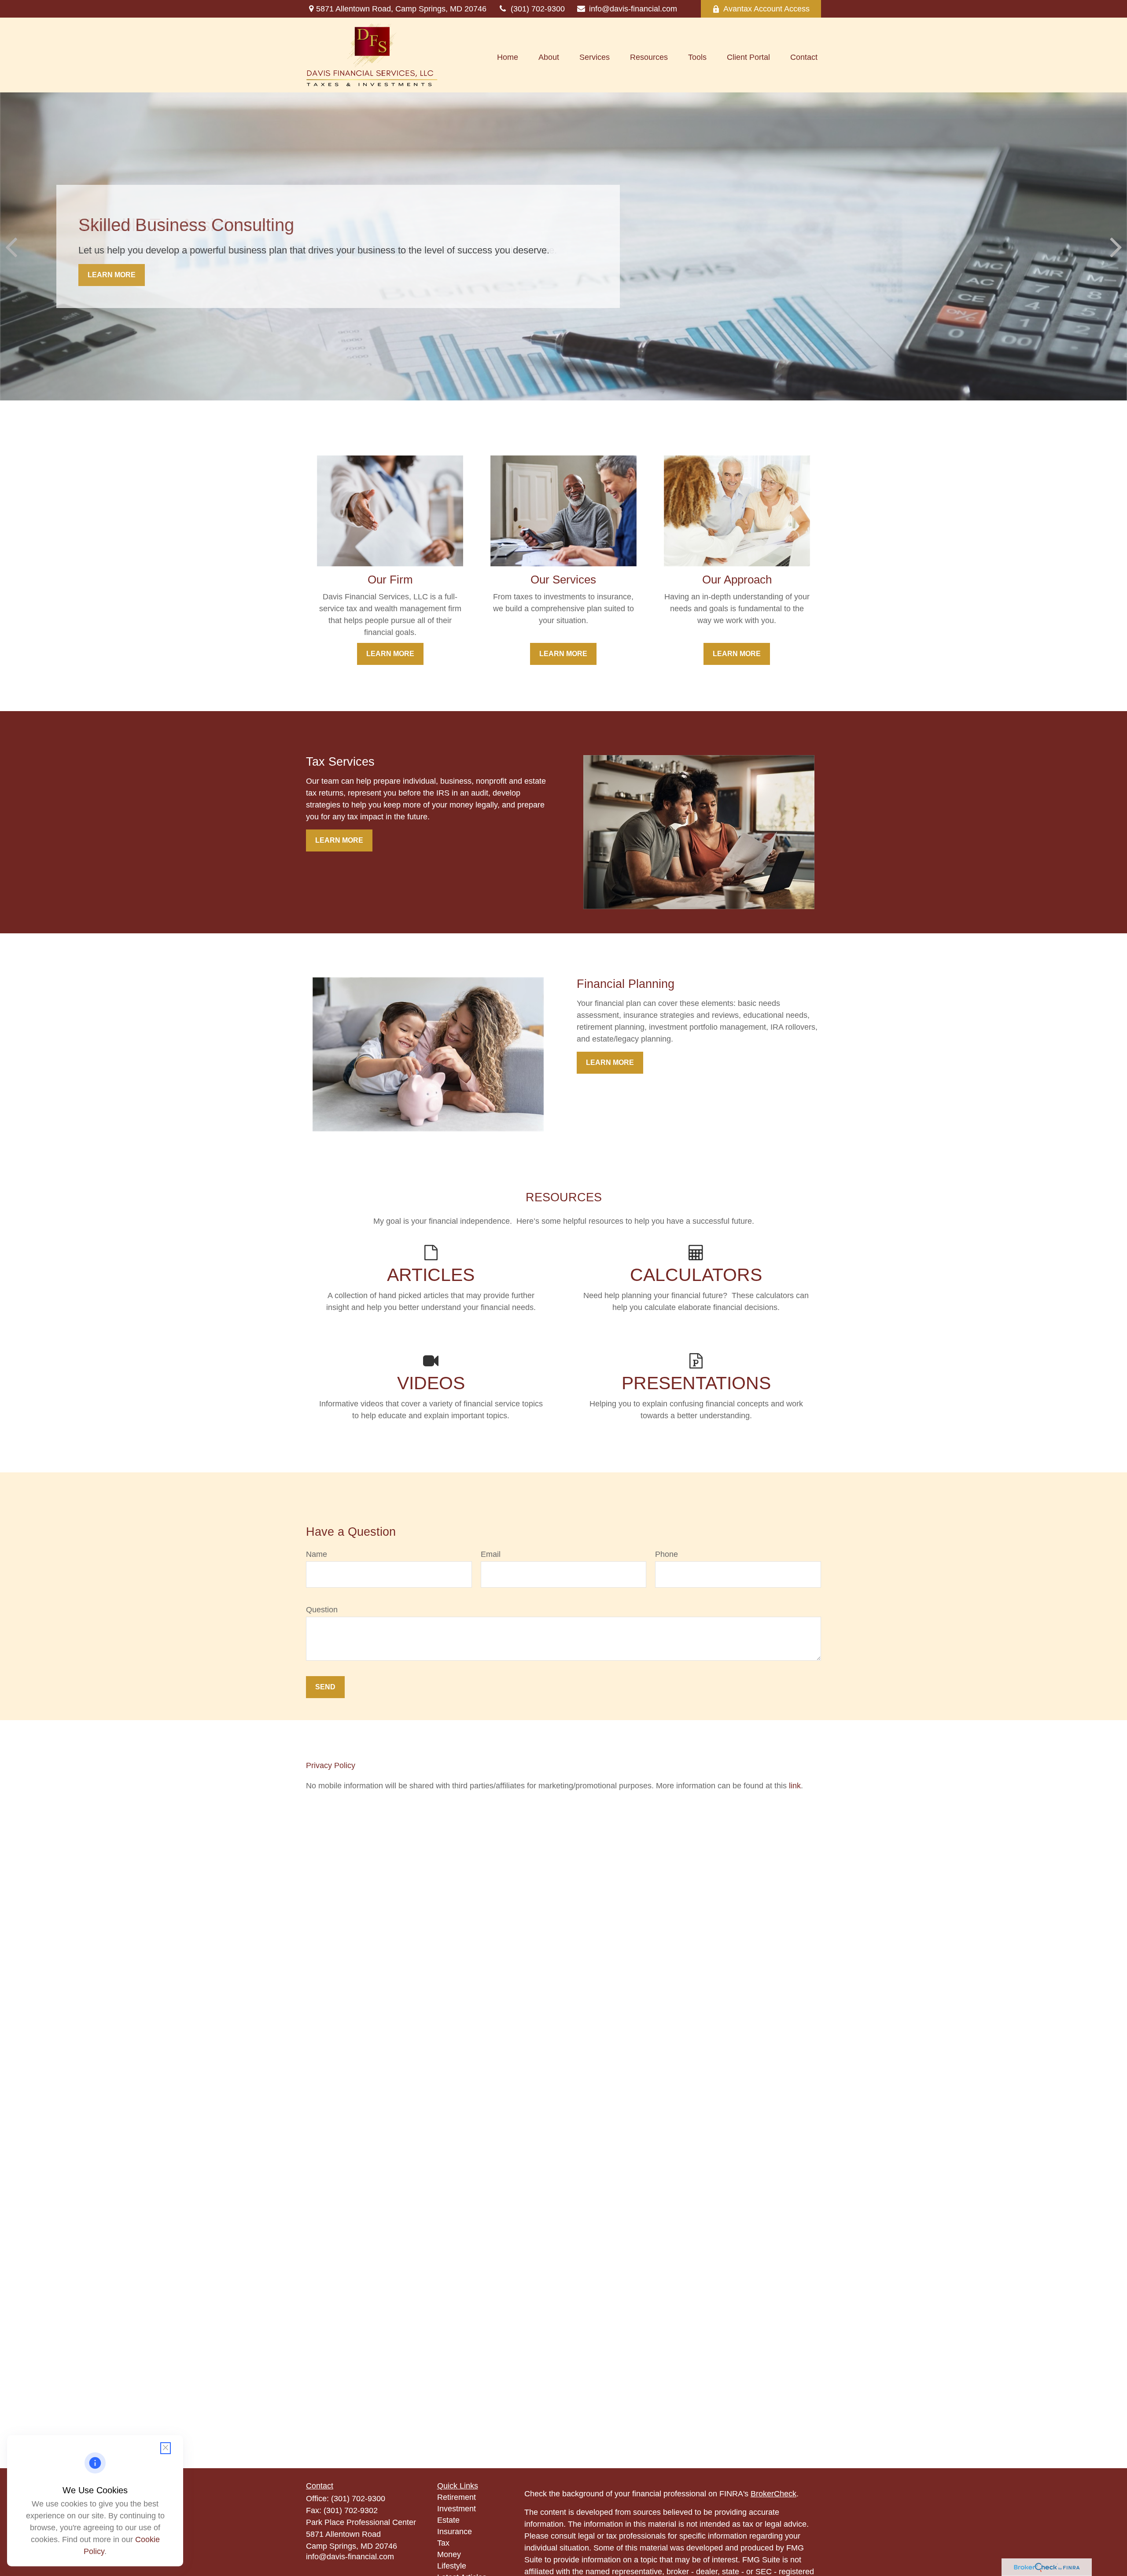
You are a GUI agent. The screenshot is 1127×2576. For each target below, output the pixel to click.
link (795, 1786)
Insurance (455, 2532)
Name (317, 1554)
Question (322, 1610)
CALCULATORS (696, 1275)
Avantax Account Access (766, 9)
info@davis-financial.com (633, 9)
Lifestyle (452, 2566)
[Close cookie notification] (166, 2448)
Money (449, 2554)
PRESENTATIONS (696, 1383)
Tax (443, 2543)
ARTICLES (431, 1275)
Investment (457, 2509)
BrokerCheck (773, 2494)
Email (491, 1554)
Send (325, 1687)
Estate (448, 2520)
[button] (508, 57)
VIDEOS (431, 1383)
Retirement (457, 2497)
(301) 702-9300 (538, 9)
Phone (667, 1554)
